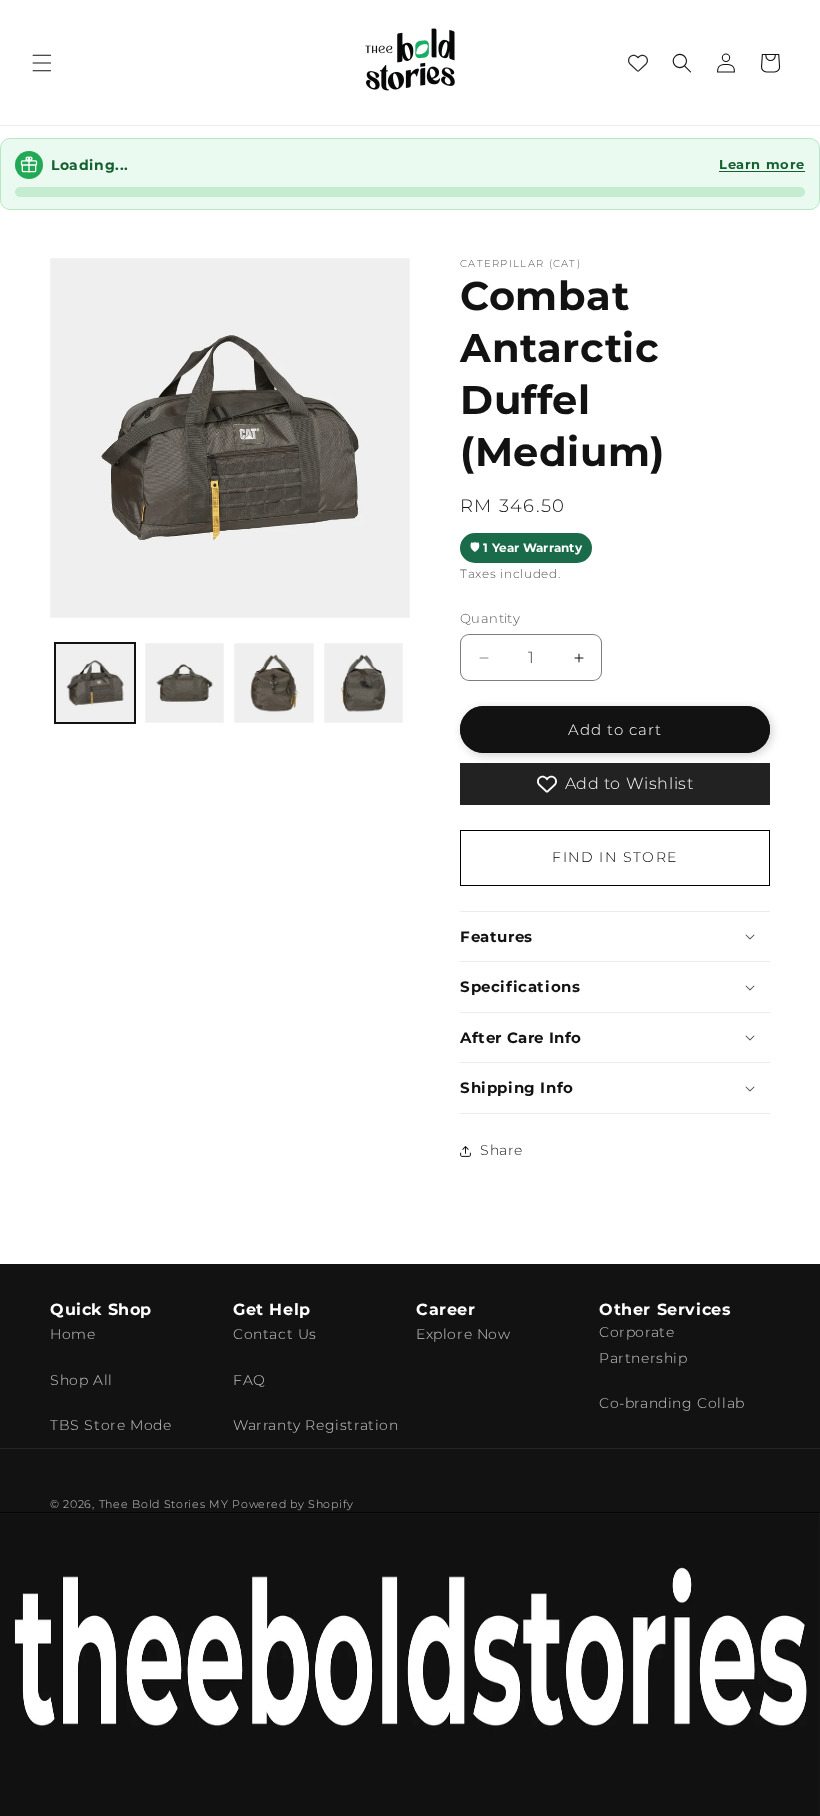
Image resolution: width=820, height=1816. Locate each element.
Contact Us (275, 1334)
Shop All (81, 1380)
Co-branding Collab (672, 1403)
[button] (42, 63)
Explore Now (463, 1334)
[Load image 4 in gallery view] (364, 683)
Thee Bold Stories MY (164, 1504)
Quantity (490, 618)
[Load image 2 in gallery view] (185, 683)
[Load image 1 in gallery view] (95, 683)
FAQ (249, 1380)
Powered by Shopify (293, 1504)
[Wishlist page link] (638, 63)
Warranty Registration (316, 1425)
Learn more (762, 164)
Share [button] (501, 1150)
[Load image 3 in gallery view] (274, 683)
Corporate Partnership (643, 1344)
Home (72, 1334)
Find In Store (614, 857)
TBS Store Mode (110, 1425)
